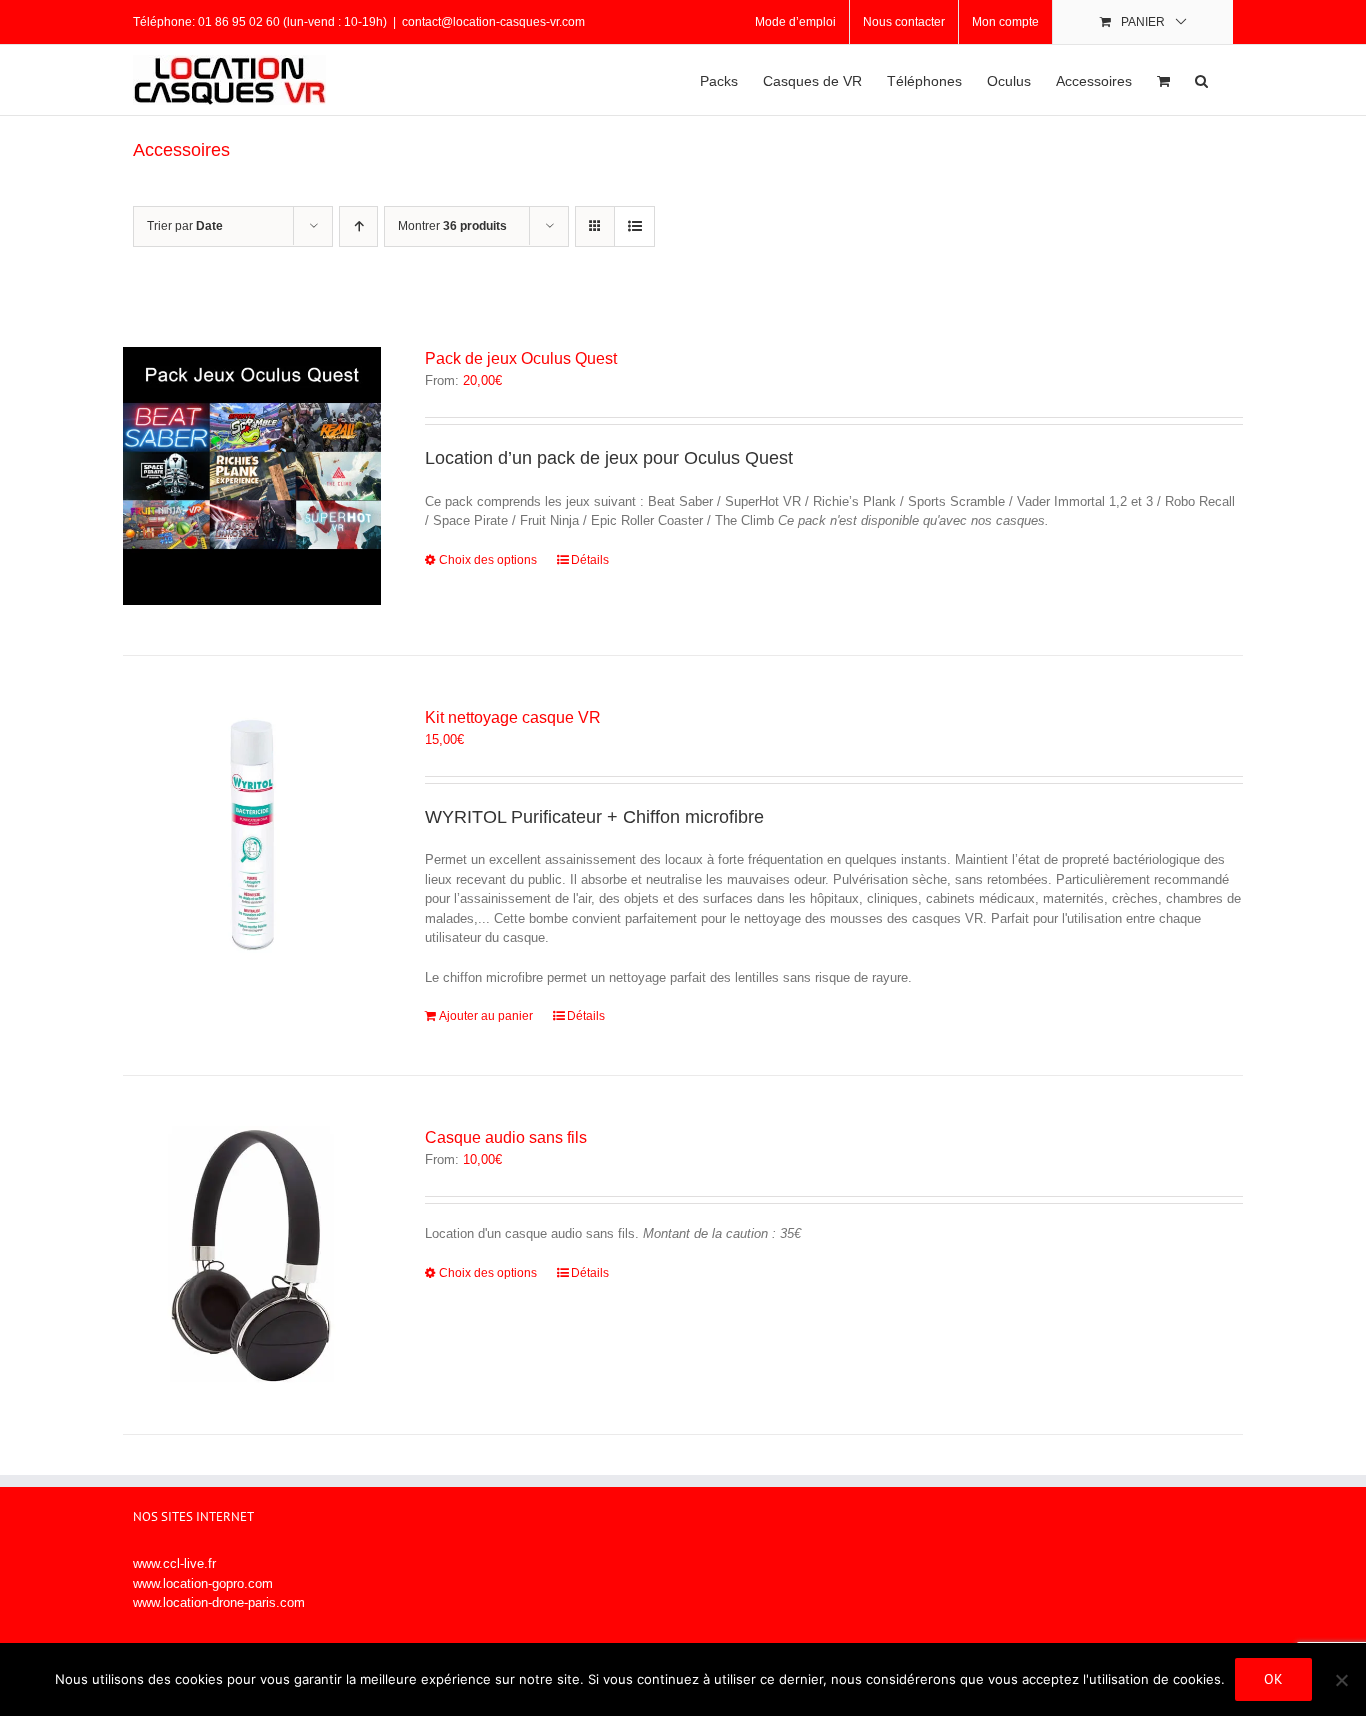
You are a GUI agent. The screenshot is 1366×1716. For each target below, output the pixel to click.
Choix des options (488, 560)
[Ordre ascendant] (358, 226)
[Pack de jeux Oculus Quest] (252, 476)
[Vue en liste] (634, 226)
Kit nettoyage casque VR (513, 717)
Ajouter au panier (486, 1016)
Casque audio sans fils (506, 1137)
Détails (590, 560)
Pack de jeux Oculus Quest (521, 358)
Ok (1273, 1679)
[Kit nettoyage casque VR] (252, 835)
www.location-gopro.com (203, 1583)
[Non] (1341, 1680)
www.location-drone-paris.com (219, 1602)
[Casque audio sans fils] (252, 1255)
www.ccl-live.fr (174, 1563)
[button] (1201, 80)
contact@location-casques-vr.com (493, 22)
